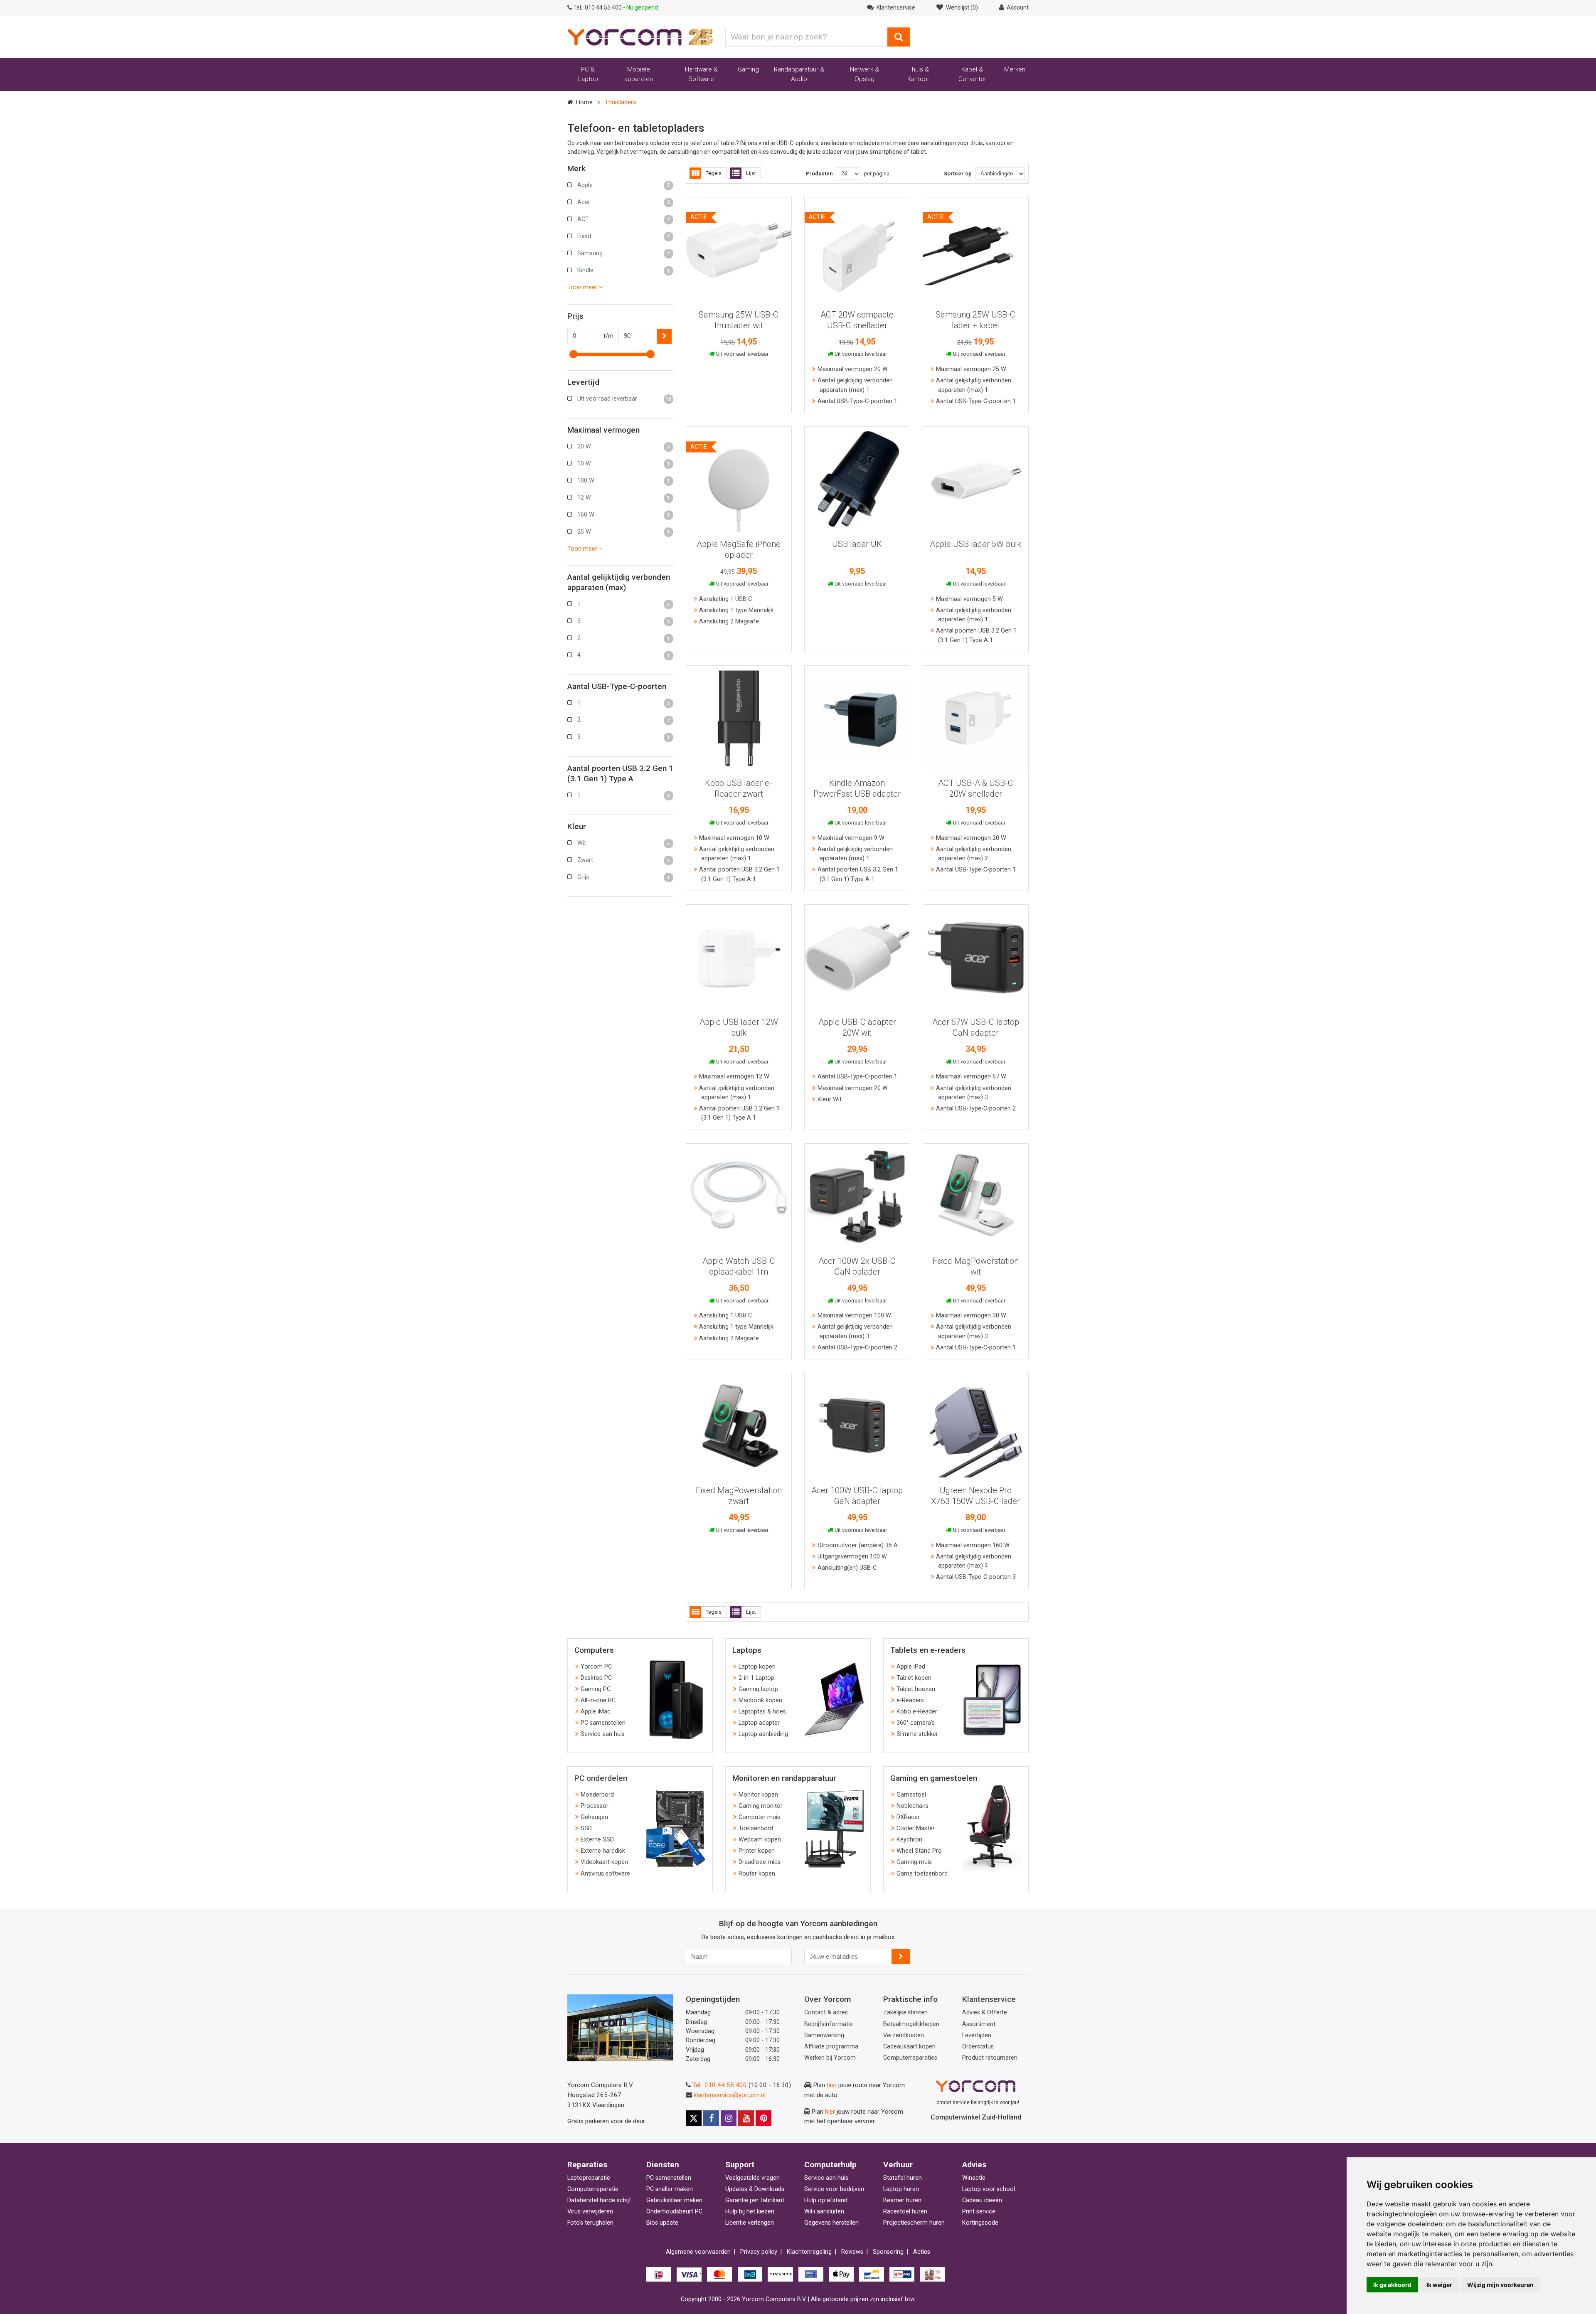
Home (584, 102)
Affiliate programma (831, 2047)
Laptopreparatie (589, 2178)
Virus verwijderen (590, 2212)
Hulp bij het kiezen (750, 2212)
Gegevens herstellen (831, 2223)
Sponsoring (888, 2252)
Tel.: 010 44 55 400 (720, 2085)
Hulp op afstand (826, 2200)
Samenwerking (824, 2035)
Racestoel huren (905, 2212)
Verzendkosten (904, 2035)
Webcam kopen (760, 1840)
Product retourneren (990, 2058)
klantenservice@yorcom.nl (730, 2095)
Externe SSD (597, 1840)
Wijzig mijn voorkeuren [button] (1500, 2285)
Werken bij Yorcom (830, 2058)
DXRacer (908, 1817)
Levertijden (977, 2035)
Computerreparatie (593, 2189)
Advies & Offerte (985, 2012)
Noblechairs (913, 1806)
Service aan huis (603, 1734)
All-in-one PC (598, 1700)
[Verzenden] (901, 1956)
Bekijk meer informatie (739, 246)
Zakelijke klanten (905, 2012)
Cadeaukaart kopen (909, 2047)
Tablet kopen (914, 1678)
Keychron (909, 1840)
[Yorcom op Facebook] (711, 2118)
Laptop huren (901, 2189)
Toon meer (583, 287)
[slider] (574, 354)
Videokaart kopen (604, 1862)
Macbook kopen (760, 1700)
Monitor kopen (758, 1795)
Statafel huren (903, 2178)
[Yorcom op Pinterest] (764, 2118)
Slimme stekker (917, 1734)
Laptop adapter (759, 1723)
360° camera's (916, 1723)
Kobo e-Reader (917, 1712)
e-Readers (910, 1700)
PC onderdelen (601, 1778)
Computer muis (759, 1817)
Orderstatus (978, 2047)
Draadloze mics (760, 1862)
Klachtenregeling (809, 2252)
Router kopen (757, 1874)
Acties (922, 2252)
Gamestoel (911, 1795)
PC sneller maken (670, 2189)
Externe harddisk (603, 1851)
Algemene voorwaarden (698, 2252)
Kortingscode (980, 2223)
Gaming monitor (761, 1806)
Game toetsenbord (922, 1874)
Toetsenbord (756, 1828)
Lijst (751, 173)
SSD (586, 1828)
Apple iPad (911, 1667)
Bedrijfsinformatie (829, 2024)
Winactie (974, 2178)
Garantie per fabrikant (755, 2200)
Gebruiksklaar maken (674, 2200)
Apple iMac (596, 1712)
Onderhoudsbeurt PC (674, 2212)
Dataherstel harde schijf (599, 2200)
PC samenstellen (603, 1723)
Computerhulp (830, 2165)
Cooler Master (916, 1828)
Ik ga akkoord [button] (1392, 2285)
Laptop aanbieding (763, 1734)
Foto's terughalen (590, 2223)
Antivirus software (605, 1874)
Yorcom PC (596, 1667)
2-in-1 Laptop (756, 1678)
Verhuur (898, 2165)
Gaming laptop (758, 1689)
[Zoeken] (899, 37)
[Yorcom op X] (694, 2118)
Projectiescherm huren (914, 2223)
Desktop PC (596, 1678)
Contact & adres (826, 2012)
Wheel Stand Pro (919, 1851)
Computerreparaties (910, 2058)
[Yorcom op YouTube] (746, 2118)
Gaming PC (596, 1689)
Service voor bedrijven (834, 2189)
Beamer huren (902, 2200)
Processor (595, 1806)
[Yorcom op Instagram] (729, 2118)
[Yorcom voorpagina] (640, 37)
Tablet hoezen (916, 1689)
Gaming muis (914, 1862)
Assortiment (979, 2024)
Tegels (714, 173)
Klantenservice (989, 1999)
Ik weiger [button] (1439, 2285)
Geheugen (594, 1817)
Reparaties (587, 2165)
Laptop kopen (757, 1667)
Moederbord (597, 1795)
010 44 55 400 (598, 7)
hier (832, 2085)
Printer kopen (757, 1851)
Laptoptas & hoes (762, 1712)
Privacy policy (759, 2252)
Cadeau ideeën (982, 2200)
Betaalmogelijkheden (911, 2024)
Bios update (662, 2223)
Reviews (852, 2252)
